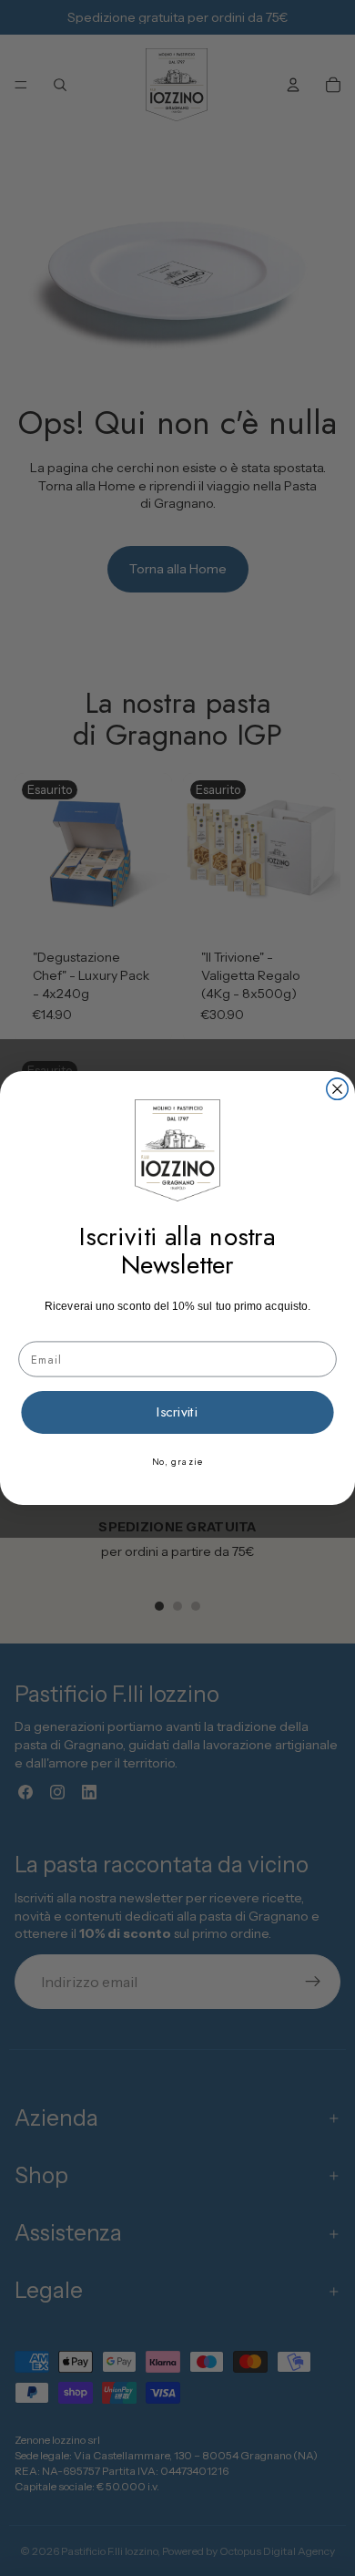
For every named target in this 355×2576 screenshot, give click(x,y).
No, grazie (178, 1462)
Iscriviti (177, 1412)
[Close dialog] (337, 1089)
